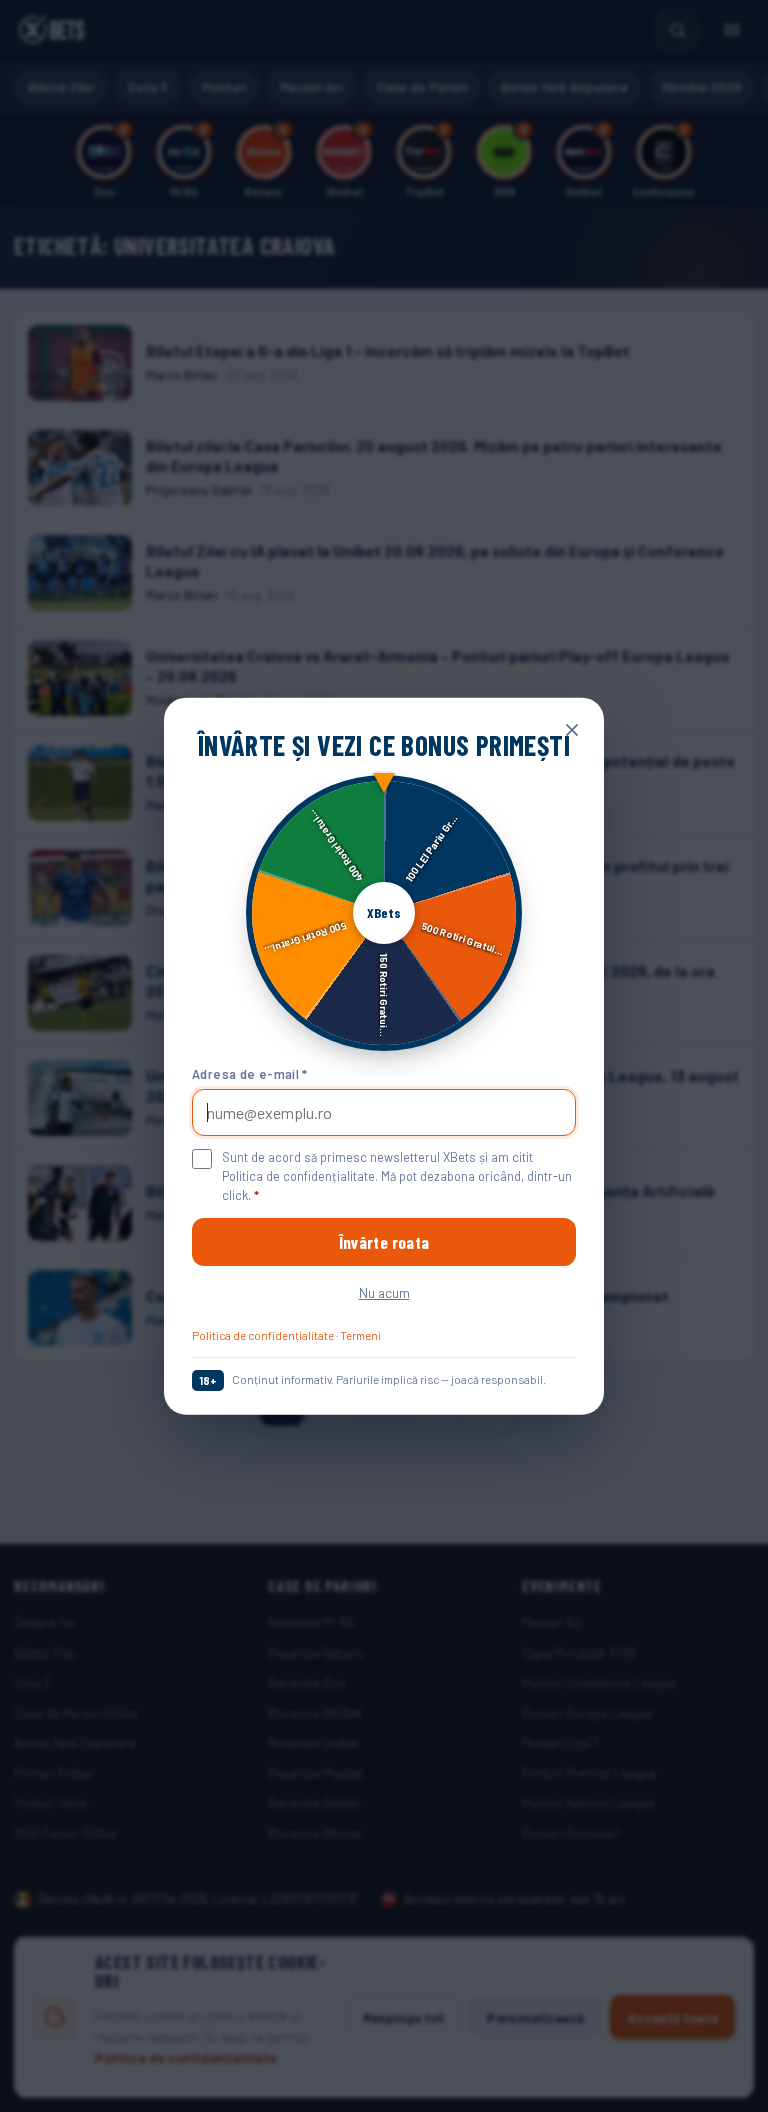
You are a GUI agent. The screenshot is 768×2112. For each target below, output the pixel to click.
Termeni (360, 1335)
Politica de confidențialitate (263, 1335)
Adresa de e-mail (250, 1073)
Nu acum (384, 1292)
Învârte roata (384, 1242)
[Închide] (572, 730)
